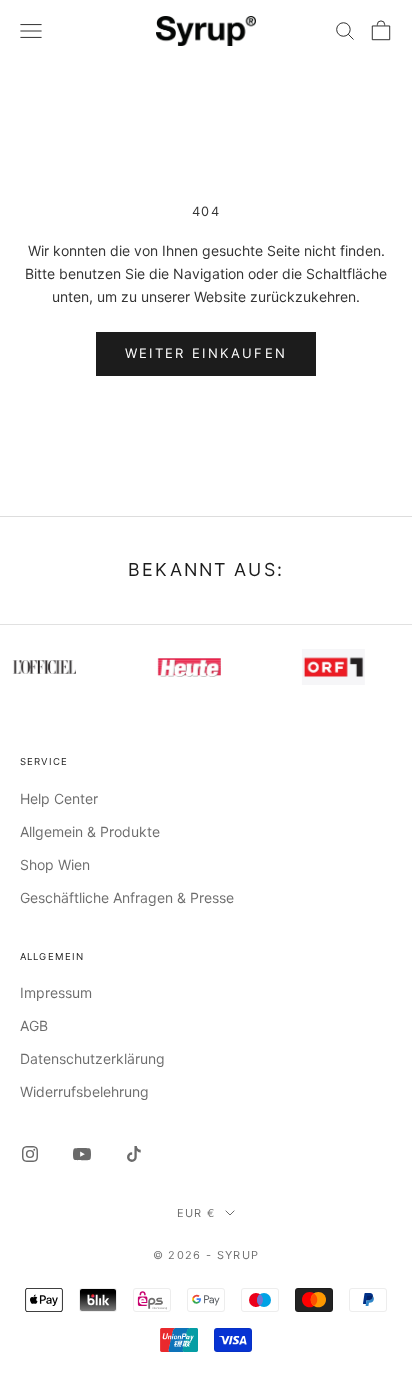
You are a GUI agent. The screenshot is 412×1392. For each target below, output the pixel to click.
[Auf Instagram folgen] (30, 1154)
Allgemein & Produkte (90, 831)
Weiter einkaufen (206, 353)
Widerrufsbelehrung (84, 1091)
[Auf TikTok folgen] (134, 1154)
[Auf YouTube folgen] (82, 1154)
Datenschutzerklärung (92, 1058)
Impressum (56, 992)
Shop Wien (55, 864)
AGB (34, 1025)
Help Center (59, 798)
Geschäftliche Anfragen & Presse (127, 897)
